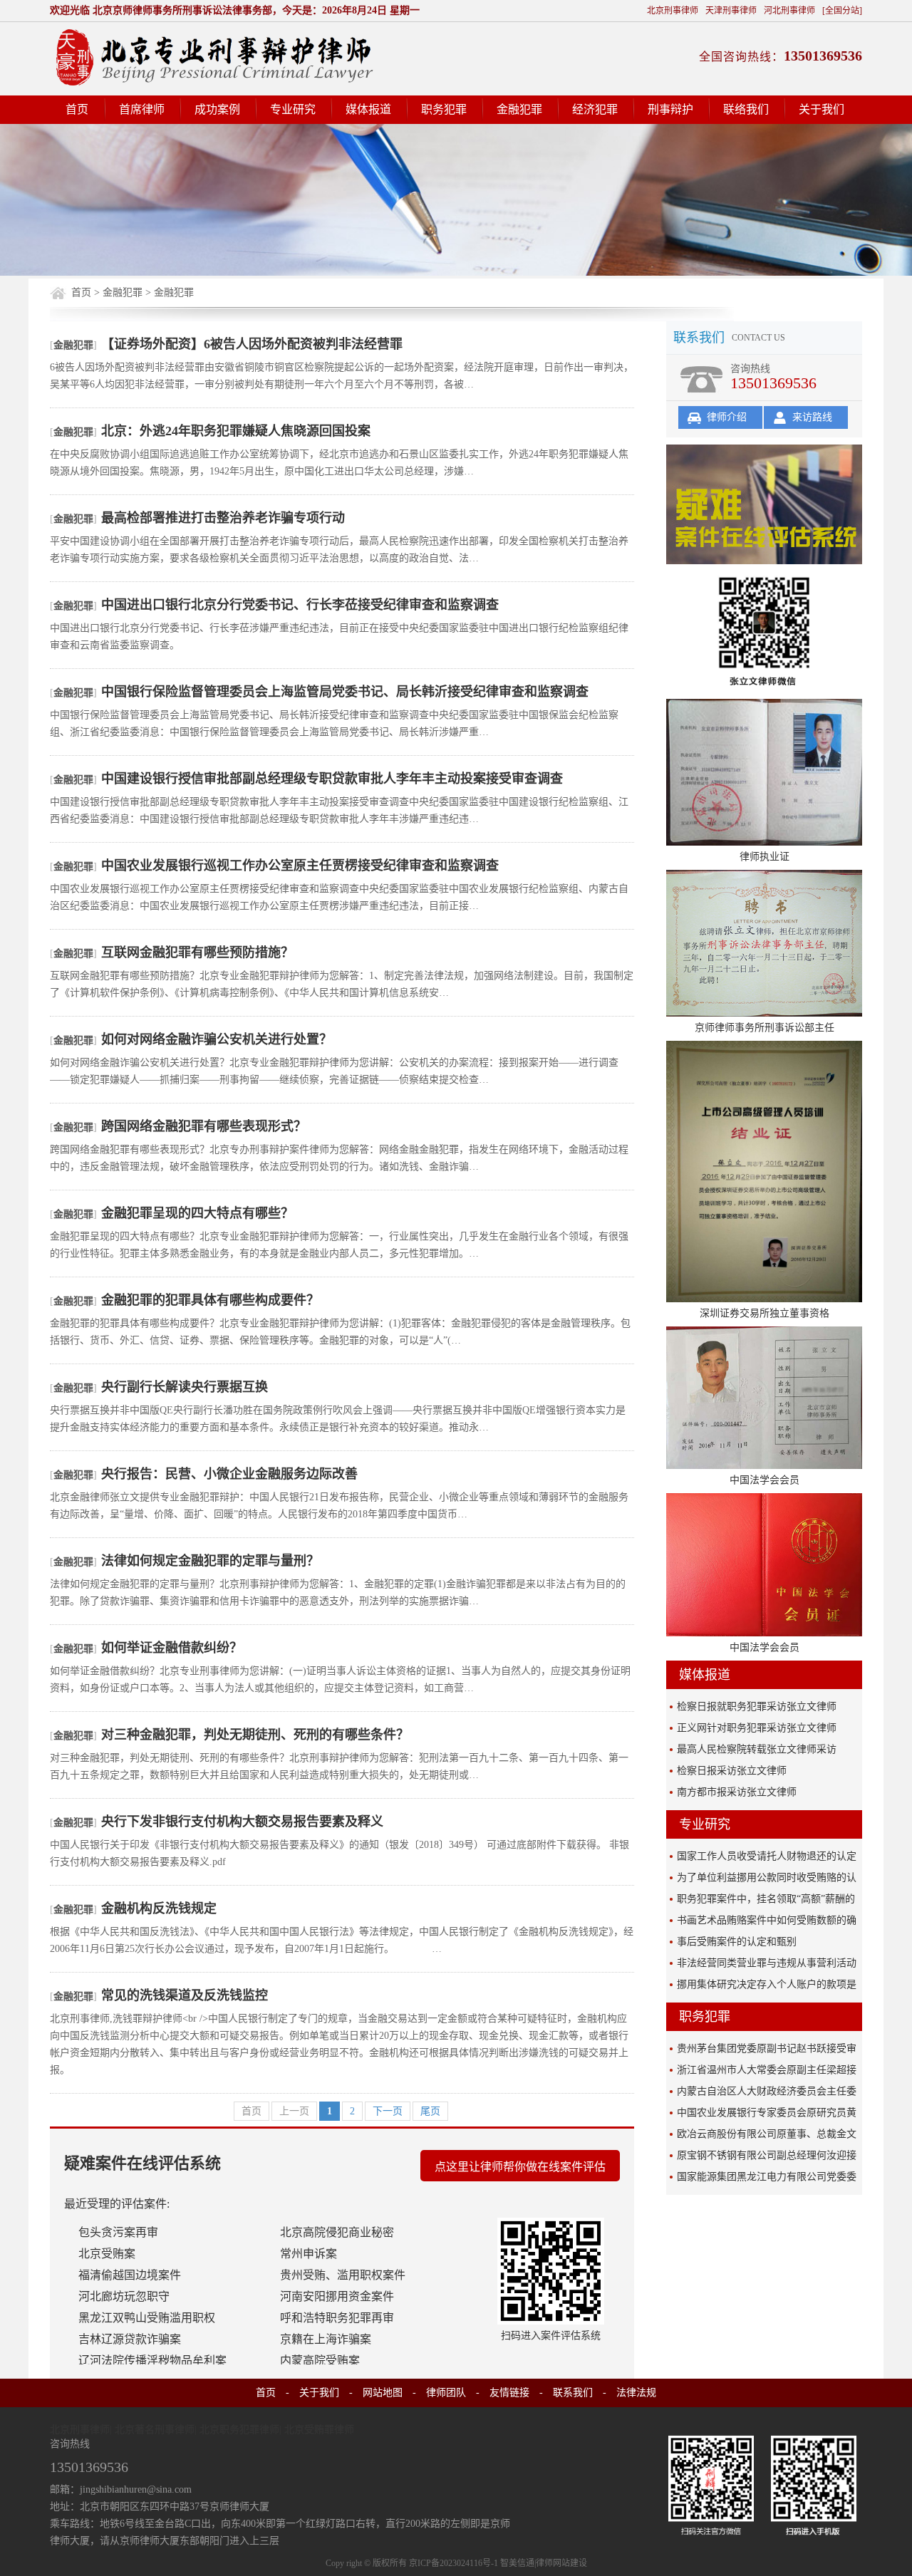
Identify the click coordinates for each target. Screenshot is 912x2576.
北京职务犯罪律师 (239, 2430)
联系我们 (573, 2393)
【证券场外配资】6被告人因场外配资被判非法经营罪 (252, 344)
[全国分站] (842, 11)
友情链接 (509, 2393)
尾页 (430, 2111)
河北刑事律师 (789, 11)
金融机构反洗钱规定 (159, 1908)
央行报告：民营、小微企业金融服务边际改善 (229, 1474)
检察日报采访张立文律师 (732, 1771)
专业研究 (293, 109)
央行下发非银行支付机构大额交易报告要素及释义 (242, 1822)
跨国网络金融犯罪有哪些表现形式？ (204, 1126)
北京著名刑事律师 (155, 2430)
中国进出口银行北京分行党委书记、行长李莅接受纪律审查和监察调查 (300, 605)
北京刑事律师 (673, 11)
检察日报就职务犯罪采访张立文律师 (757, 1707)
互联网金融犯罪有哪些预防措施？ (197, 952)
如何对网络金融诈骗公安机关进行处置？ (217, 1039)
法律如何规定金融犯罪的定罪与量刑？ (210, 1561)
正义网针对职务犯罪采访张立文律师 (757, 1728)
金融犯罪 (519, 109)
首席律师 (142, 109)
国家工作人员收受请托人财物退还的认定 (767, 1856)
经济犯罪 (595, 109)
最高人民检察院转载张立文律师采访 (757, 1749)
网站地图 (383, 2393)
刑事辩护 (670, 109)
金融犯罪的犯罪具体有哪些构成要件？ (210, 1300)
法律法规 (636, 2393)
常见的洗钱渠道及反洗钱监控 (185, 1995)
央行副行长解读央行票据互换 (185, 1387)
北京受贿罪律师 (319, 2430)
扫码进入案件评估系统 (551, 2336)
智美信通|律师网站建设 (544, 2563)
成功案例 (217, 109)
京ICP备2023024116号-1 (454, 2563)
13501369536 (823, 56)
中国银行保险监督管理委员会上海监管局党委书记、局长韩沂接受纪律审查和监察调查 (345, 692)
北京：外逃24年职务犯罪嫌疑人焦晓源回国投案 (236, 431)
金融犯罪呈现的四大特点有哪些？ (197, 1213)
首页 (77, 109)
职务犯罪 (444, 109)
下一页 (388, 2111)
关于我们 (822, 109)
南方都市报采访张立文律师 (737, 1792)
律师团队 (446, 2393)
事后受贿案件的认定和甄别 (737, 1942)
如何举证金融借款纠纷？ (172, 1648)
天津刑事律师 (731, 11)
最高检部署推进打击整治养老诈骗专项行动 (223, 518)
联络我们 (746, 109)
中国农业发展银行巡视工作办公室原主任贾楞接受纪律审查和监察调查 (300, 866)
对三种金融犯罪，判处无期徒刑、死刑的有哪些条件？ (255, 1735)
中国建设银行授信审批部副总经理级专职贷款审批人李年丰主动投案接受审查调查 (332, 779)
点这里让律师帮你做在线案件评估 (520, 2167)
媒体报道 (368, 109)
